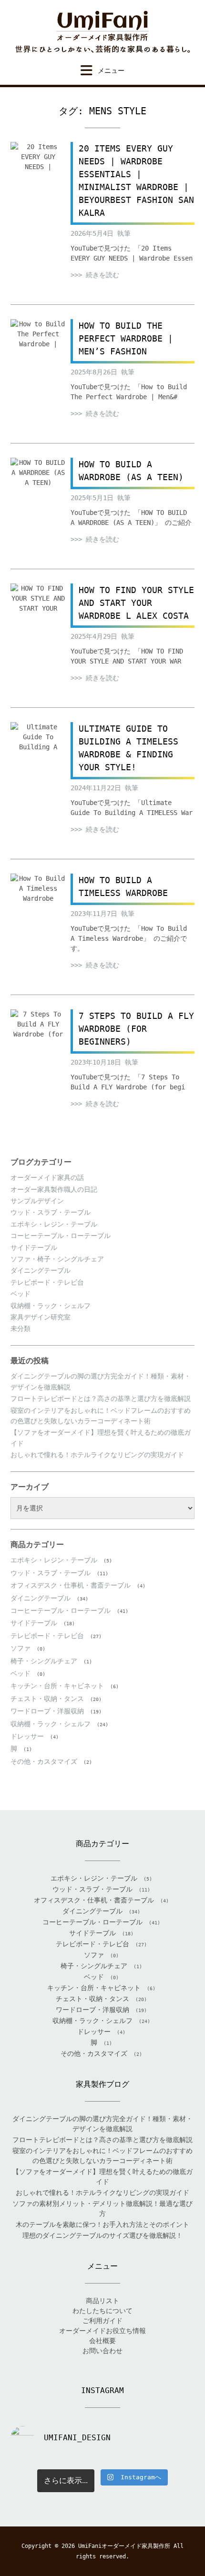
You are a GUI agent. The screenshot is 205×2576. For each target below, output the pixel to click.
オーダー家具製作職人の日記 (54, 1189)
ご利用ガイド (102, 2321)
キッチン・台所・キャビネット (57, 1686)
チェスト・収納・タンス (47, 1699)
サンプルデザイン (37, 1201)
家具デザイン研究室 (41, 1317)
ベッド (20, 1294)
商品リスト (102, 2301)
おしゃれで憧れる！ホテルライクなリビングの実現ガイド (97, 1455)
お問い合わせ (102, 2351)
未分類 (20, 1328)
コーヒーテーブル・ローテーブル (61, 1236)
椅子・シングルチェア (44, 1661)
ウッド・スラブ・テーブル (51, 1212)
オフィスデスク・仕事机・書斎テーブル (71, 1585)
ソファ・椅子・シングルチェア (57, 1259)
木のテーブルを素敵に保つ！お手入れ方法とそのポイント (102, 2224)
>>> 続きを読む (95, 275)
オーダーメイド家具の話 (47, 1177)
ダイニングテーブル (41, 1270)
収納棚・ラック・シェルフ (51, 1306)
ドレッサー (27, 1736)
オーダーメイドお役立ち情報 (102, 2331)
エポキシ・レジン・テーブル (54, 1224)
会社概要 (102, 2341)
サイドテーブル (34, 1248)
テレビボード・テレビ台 (47, 1282)
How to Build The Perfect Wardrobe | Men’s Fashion (126, 338)
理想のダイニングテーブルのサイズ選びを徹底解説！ (102, 2235)
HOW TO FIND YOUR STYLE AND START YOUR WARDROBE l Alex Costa (136, 603)
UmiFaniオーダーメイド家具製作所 (124, 2546)
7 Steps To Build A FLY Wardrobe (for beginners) (136, 1029)
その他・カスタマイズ (44, 1761)
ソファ (20, 1648)
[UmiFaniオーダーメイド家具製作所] (102, 32)
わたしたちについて (102, 2311)
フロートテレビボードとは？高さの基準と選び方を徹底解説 (101, 1399)
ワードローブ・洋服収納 (47, 1711)
